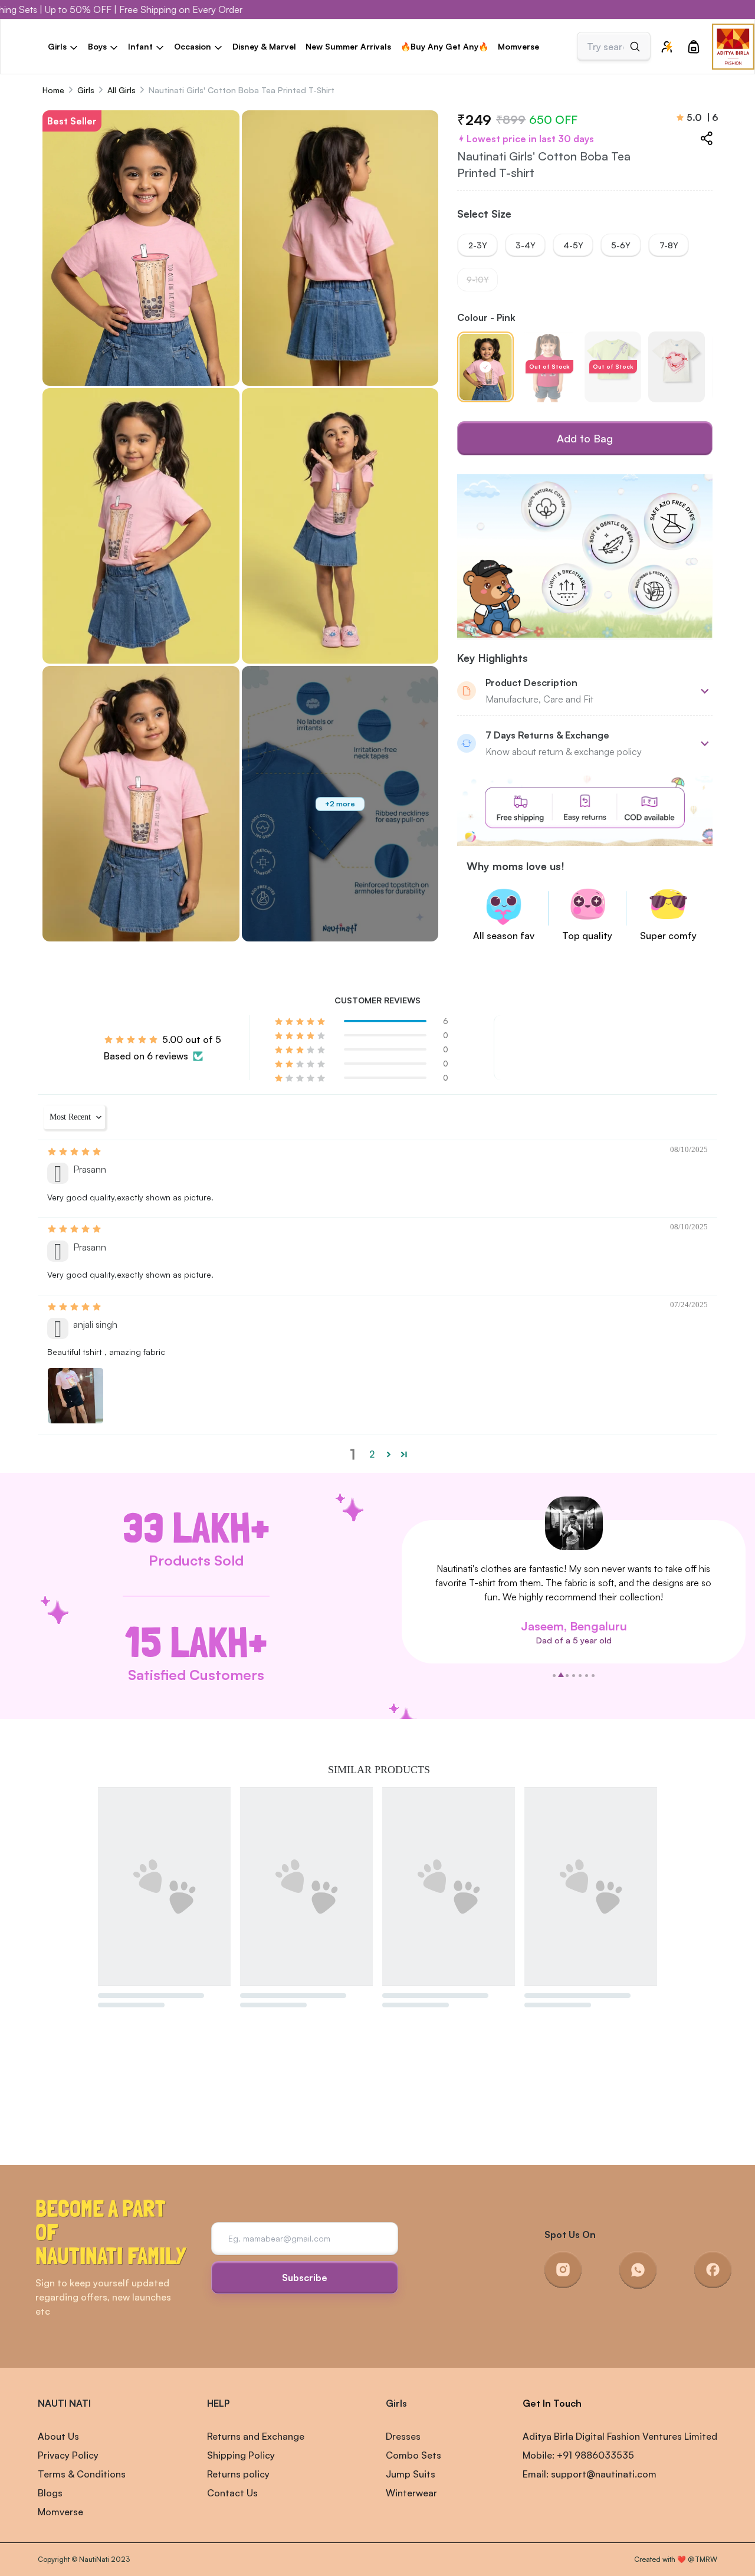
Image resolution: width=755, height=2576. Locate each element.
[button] (301, 1021)
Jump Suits (411, 2474)
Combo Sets (413, 2455)
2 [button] (372, 1454)
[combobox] (605, 47)
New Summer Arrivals (348, 46)
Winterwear (411, 2493)
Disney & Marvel (264, 46)
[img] (75, 1151)
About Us (58, 2436)
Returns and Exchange (256, 2436)
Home (53, 90)
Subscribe (305, 2278)
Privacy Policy (68, 2455)
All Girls (122, 90)
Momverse (518, 46)
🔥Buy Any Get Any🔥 (444, 46)
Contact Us (232, 2493)
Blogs (50, 2493)
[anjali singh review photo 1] (75, 1396)
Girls (86, 90)
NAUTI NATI (64, 2403)
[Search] (635, 47)
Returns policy (238, 2474)
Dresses (403, 2436)
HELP (218, 2403)
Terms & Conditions (82, 2474)
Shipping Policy (241, 2455)
